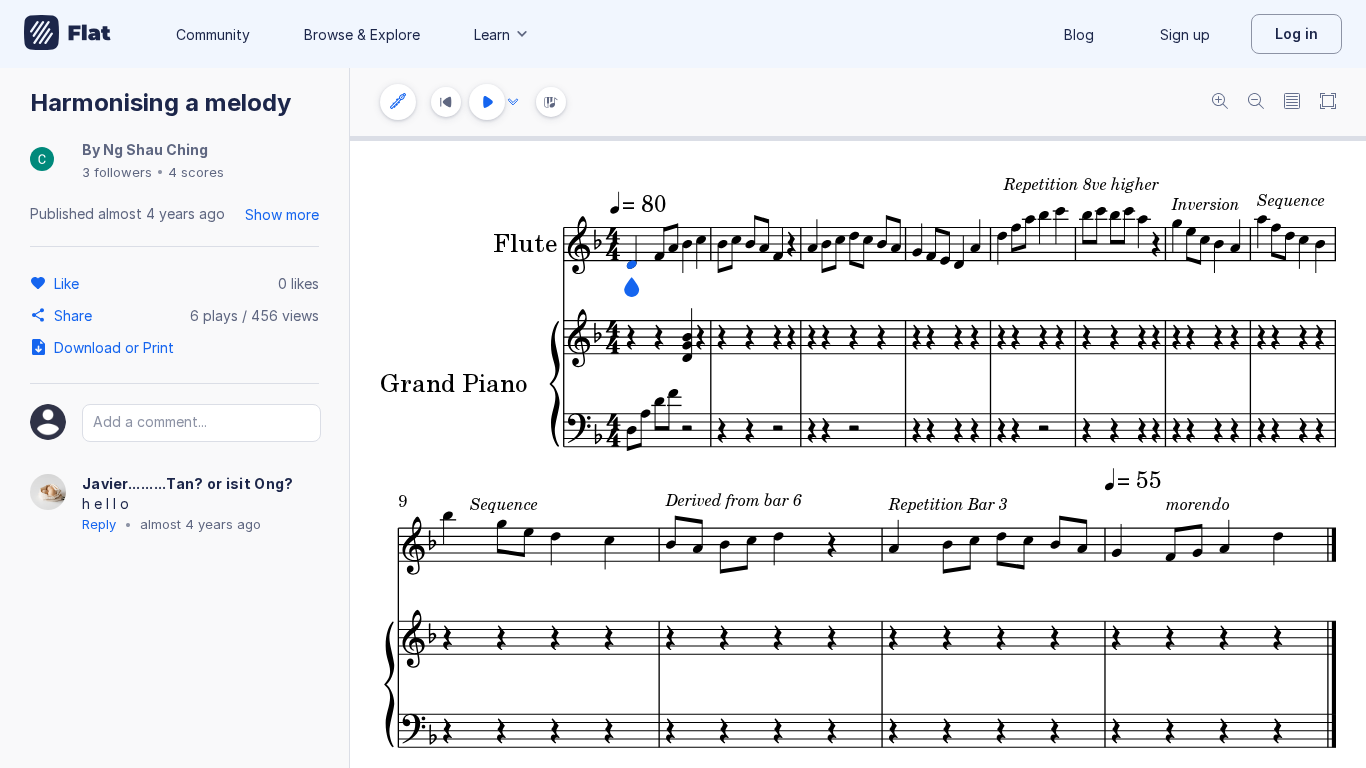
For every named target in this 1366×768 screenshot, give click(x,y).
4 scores (196, 172)
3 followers (117, 172)
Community (213, 34)
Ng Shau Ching (155, 149)
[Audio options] (513, 102)
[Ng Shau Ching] (42, 160)
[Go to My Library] (67, 34)
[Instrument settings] (398, 102)
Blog (1079, 34)
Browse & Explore (362, 34)
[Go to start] (446, 102)
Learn (492, 34)
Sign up (1185, 34)
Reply (99, 524)
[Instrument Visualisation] (551, 102)
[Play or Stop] (487, 102)
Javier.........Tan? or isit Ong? (188, 483)
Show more (282, 214)
